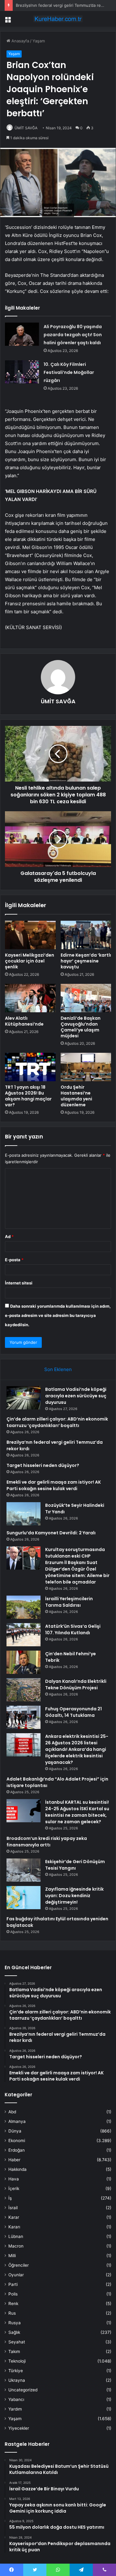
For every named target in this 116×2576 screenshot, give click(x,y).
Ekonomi (17, 2141)
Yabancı (16, 2399)
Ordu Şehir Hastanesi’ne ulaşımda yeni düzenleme (76, 1096)
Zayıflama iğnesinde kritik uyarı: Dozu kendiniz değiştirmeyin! (74, 1896)
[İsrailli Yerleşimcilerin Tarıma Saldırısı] (24, 1607)
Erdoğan (17, 2150)
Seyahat (17, 2342)
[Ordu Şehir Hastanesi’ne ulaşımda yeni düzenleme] (86, 1067)
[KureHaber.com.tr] (58, 19)
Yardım (15, 2409)
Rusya (15, 2323)
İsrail (13, 2208)
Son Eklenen (58, 1369)
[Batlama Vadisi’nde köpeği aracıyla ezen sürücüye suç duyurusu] (24, 1398)
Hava (14, 2179)
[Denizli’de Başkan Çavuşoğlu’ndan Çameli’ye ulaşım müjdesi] (86, 998)
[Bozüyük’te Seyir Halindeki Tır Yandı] (24, 1514)
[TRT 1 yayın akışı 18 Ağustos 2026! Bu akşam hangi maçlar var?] (30, 1067)
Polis (13, 2294)
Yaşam (39, 41)
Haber (14, 2160)
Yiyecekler (19, 2428)
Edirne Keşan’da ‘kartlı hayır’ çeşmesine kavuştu (86, 961)
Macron (16, 2246)
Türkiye (16, 2371)
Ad (9, 1237)
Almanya (17, 2121)
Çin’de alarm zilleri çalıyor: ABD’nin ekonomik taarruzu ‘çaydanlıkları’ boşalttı (57, 1422)
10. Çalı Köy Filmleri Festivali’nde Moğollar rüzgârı (69, 372)
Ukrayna (17, 2380)
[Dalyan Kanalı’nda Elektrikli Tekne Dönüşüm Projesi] (24, 1690)
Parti (13, 2284)
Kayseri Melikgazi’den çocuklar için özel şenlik (30, 961)
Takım (14, 2351)
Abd (12, 2112)
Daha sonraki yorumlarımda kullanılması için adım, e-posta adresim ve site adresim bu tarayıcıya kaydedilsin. (58, 1315)
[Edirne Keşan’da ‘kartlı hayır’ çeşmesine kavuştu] (86, 935)
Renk (13, 2304)
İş (10, 2198)
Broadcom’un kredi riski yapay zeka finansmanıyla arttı (47, 1842)
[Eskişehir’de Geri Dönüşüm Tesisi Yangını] (24, 1870)
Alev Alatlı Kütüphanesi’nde (24, 1021)
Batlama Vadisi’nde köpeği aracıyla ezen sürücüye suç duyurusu (76, 1396)
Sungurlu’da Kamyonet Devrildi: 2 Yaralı (51, 1533)
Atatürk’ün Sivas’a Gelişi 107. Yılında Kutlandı (73, 1629)
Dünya (15, 2131)
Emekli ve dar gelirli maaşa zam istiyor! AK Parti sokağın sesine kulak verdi (54, 1485)
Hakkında (17, 2169)
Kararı (14, 2227)
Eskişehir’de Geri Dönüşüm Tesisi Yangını (75, 1865)
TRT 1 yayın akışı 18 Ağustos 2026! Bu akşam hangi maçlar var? (28, 1096)
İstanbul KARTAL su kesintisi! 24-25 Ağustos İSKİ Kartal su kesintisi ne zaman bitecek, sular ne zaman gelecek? (77, 1812)
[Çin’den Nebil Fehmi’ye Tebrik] (24, 1662)
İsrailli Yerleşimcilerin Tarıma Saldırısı (69, 1602)
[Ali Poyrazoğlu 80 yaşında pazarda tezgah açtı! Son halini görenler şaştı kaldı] (22, 334)
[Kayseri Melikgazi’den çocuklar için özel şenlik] (30, 935)
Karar (14, 2217)
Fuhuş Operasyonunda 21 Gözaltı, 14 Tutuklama (73, 1712)
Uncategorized (23, 2390)
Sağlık (14, 2332)
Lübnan (16, 2236)
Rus (12, 2313)
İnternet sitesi (19, 1283)
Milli (12, 2256)
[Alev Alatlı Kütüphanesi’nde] (30, 998)
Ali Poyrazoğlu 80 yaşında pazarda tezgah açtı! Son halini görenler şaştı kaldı (73, 335)
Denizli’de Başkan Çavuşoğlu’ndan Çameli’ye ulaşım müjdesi (81, 1027)
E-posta (14, 1260)
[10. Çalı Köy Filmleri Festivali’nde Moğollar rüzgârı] (22, 372)
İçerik (14, 2188)
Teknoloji (17, 2361)
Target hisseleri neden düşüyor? (43, 1465)
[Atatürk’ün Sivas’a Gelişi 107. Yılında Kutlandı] (24, 1635)
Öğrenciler (19, 2265)
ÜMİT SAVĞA (26, 128)
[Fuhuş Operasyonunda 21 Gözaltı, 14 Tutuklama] (24, 1717)
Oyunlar (16, 2275)
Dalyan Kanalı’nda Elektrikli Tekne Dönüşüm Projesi (76, 1684)
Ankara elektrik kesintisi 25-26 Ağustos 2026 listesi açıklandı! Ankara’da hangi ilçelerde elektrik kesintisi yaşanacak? (77, 1749)
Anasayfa (20, 41)
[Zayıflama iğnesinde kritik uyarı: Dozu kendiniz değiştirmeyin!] (24, 1898)
